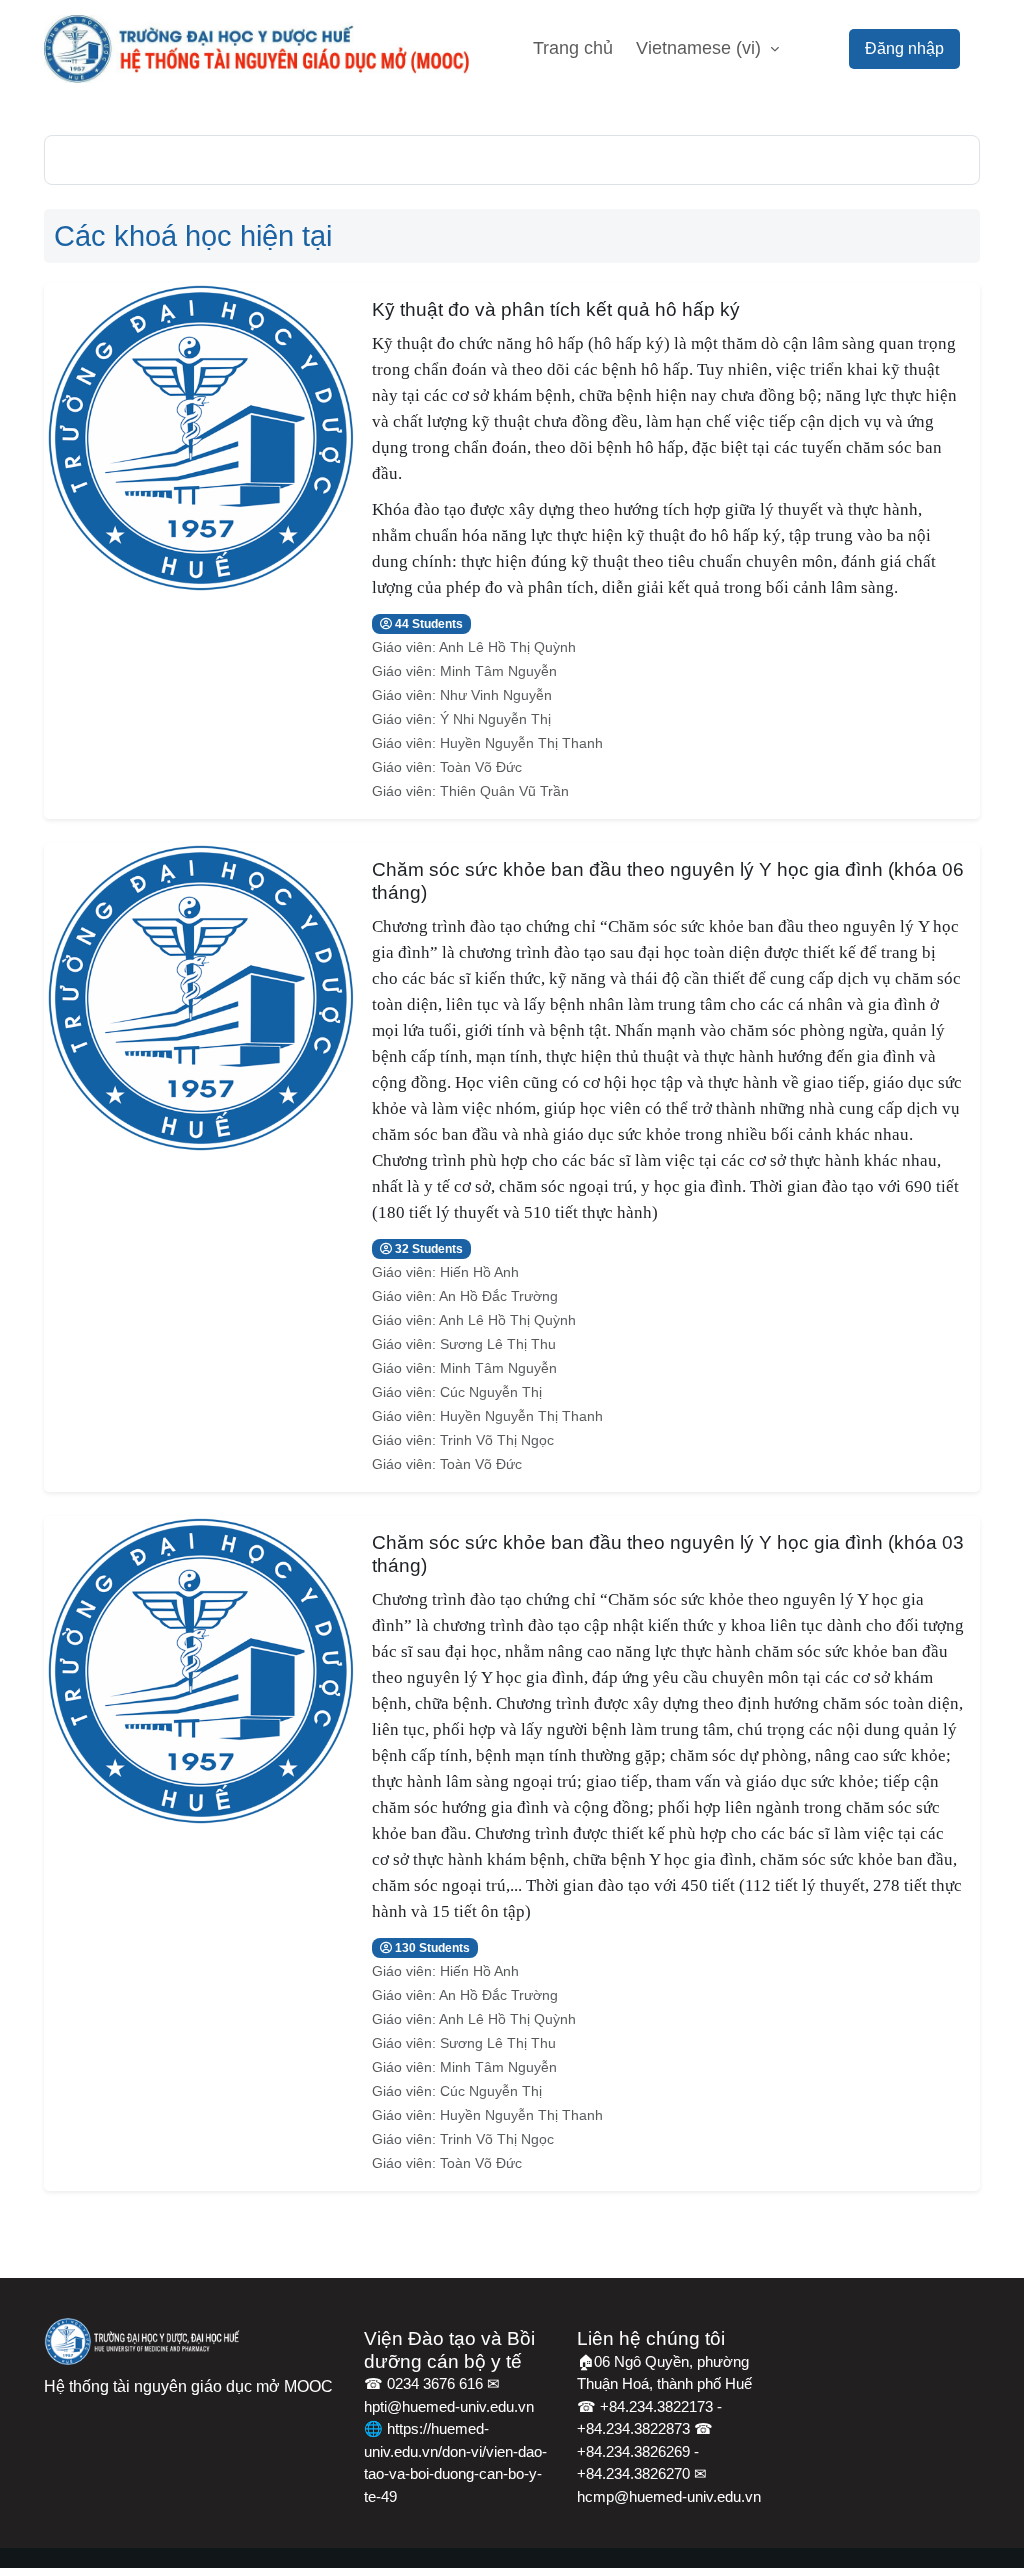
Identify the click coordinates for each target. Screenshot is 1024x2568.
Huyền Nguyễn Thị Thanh (521, 743)
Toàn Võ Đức (481, 767)
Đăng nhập (904, 48)
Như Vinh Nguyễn (496, 695)
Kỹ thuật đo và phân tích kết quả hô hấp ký (556, 309)
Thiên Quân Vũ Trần (504, 791)
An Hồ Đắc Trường (498, 1296)
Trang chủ (573, 48)
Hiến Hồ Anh (479, 1272)
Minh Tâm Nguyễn (498, 671)
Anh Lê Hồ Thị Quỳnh (507, 647)
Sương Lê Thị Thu (498, 1344)
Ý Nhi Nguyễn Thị (495, 719)
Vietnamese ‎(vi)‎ (701, 48)
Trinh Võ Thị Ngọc (497, 1440)
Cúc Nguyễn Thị (491, 1392)
